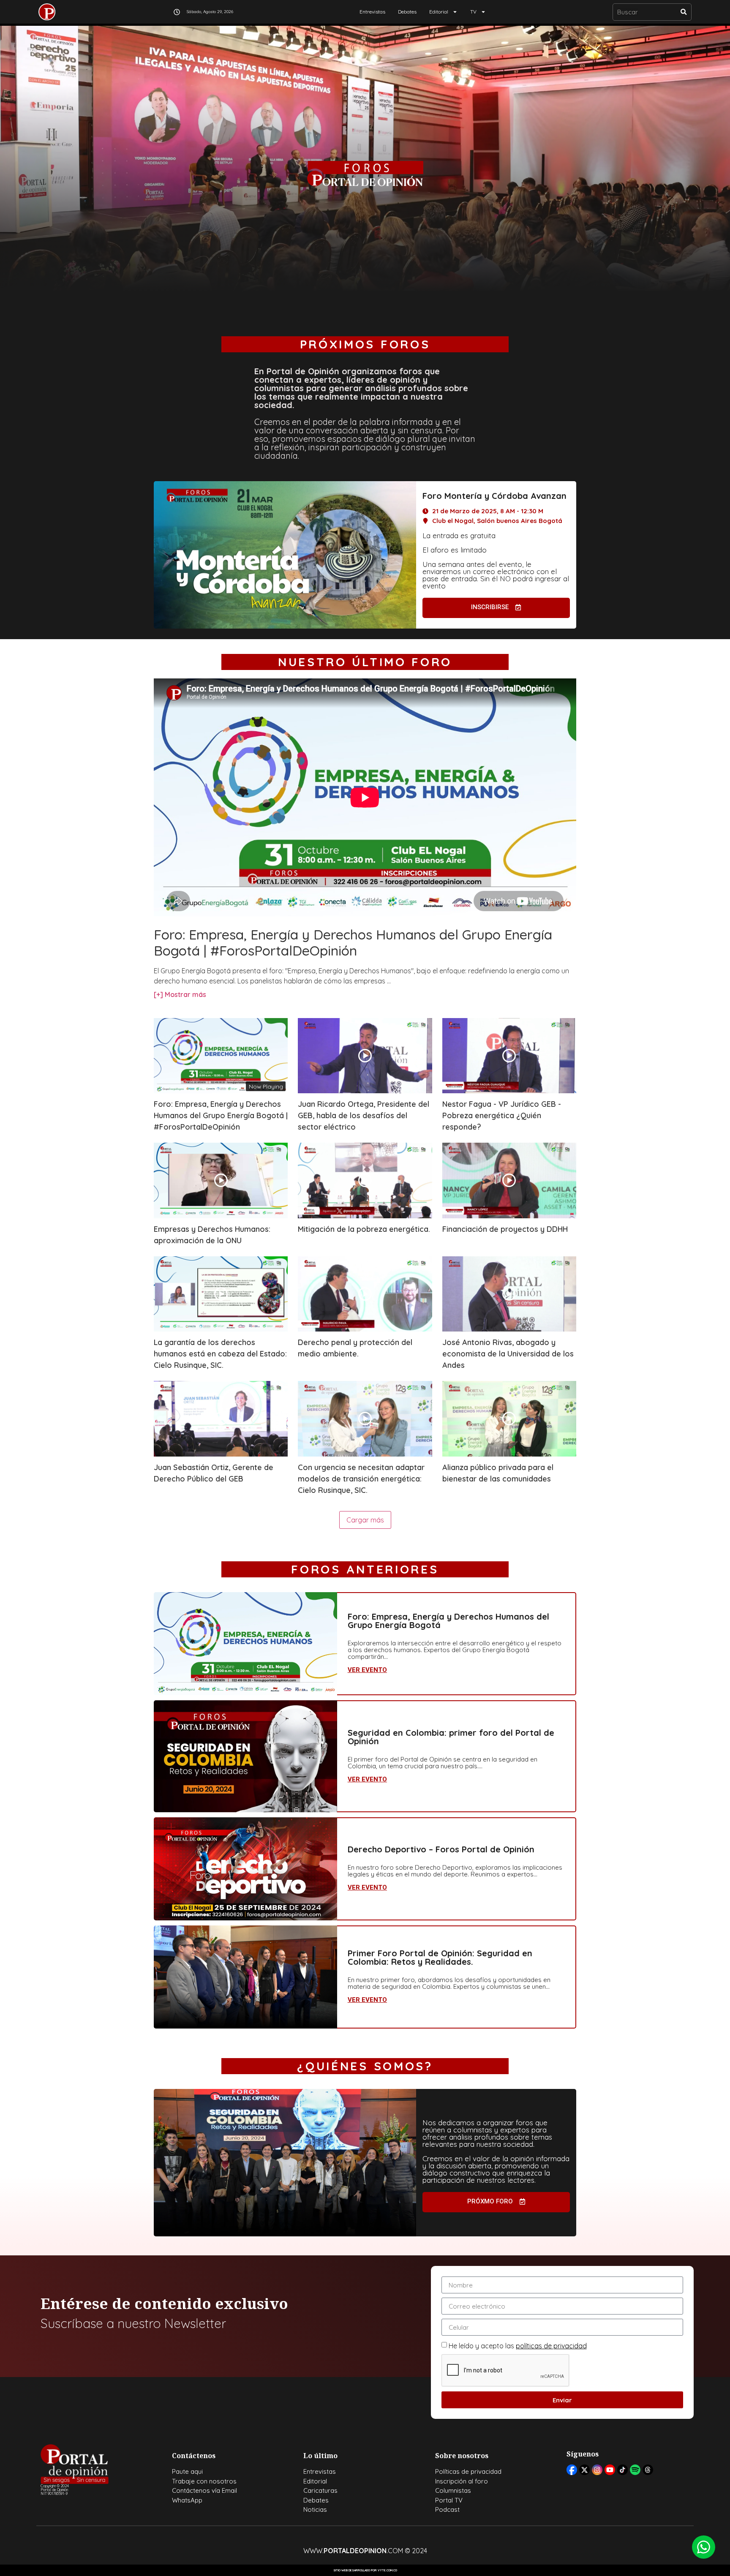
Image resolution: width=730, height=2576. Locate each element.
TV (473, 12)
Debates (407, 12)
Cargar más (365, 1520)
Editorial (439, 12)
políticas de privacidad (551, 2346)
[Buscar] (684, 12)
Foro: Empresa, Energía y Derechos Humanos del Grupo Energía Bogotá (448, 1621)
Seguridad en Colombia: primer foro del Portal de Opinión (451, 1737)
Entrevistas (372, 12)
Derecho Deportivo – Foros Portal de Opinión (441, 1849)
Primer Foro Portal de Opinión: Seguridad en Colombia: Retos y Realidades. (440, 1957)
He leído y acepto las (518, 2346)
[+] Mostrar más (180, 994)
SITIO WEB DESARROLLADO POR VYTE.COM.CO (365, 2570)
